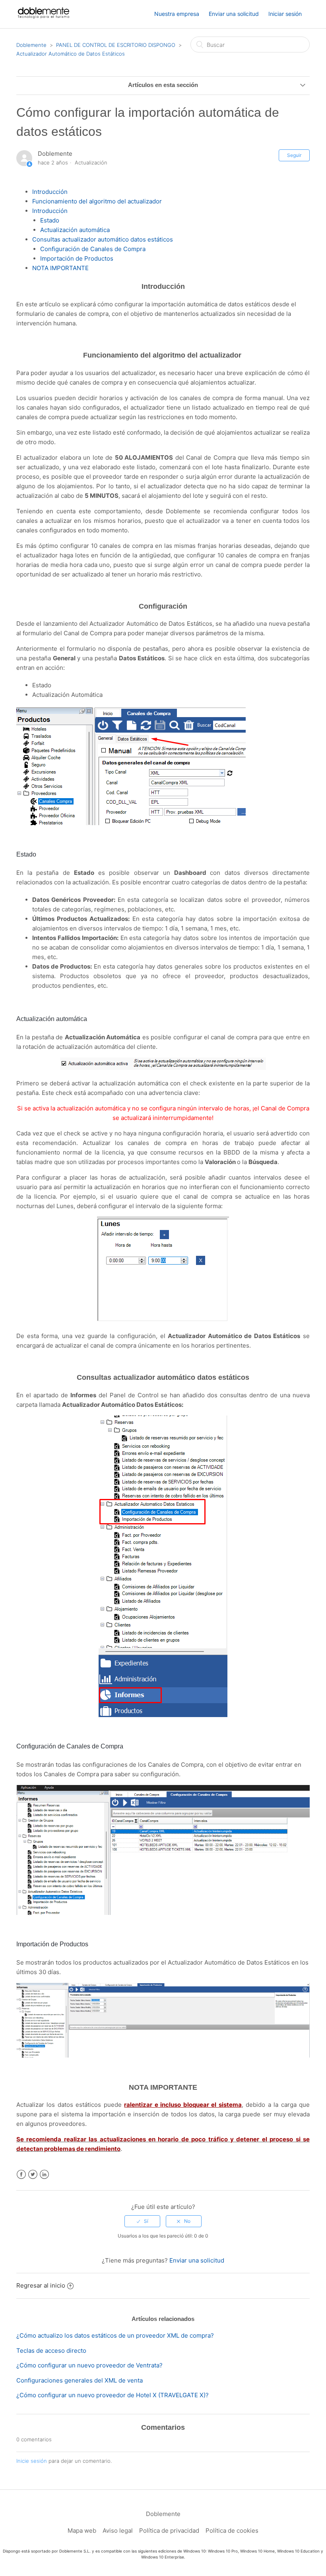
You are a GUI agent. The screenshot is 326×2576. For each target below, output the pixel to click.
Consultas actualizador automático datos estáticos (103, 239)
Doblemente (31, 45)
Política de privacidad (169, 2531)
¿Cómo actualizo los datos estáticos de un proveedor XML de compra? (115, 2335)
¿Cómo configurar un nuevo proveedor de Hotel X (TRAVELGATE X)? (113, 2395)
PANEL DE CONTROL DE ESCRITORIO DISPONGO (116, 45)
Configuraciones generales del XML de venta (80, 2380)
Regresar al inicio (41, 2285)
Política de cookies (232, 2531)
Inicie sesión (32, 2461)
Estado (50, 220)
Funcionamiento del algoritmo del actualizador (98, 201)
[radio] (142, 2221)
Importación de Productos (77, 258)
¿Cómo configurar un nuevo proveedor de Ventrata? (89, 2365)
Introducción (50, 192)
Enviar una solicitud (234, 14)
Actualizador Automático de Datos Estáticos (71, 54)
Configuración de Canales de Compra (93, 249)
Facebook (21, 2175)
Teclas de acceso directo (51, 2351)
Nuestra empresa (177, 14)
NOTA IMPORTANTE (60, 268)
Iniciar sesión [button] (285, 14)
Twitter (33, 2175)
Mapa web (82, 2531)
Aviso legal (118, 2531)
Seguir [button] (294, 155)
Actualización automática (75, 230)
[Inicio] (44, 18)
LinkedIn (44, 2175)
